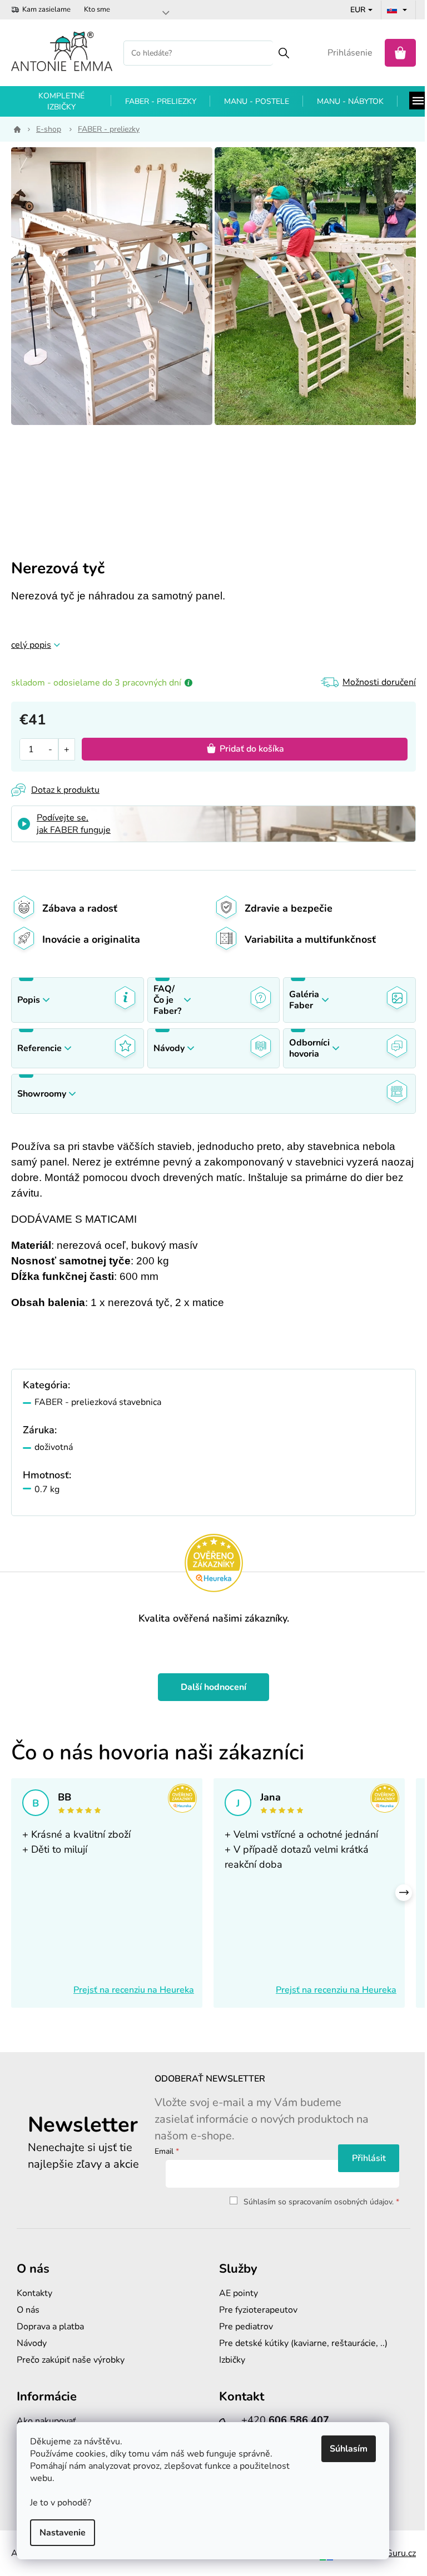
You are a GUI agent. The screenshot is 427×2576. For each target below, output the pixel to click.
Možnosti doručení (379, 682)
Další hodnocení (213, 1687)
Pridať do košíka (252, 749)
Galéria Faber (304, 1000)
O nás (28, 2310)
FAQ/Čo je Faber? (167, 1000)
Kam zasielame (46, 9)
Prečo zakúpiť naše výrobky (71, 2360)
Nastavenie (63, 2533)
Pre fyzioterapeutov (258, 2310)
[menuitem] (61, 102)
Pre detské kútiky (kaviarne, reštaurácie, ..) (303, 2343)
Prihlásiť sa (369, 2158)
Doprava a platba (50, 2327)
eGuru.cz (398, 2553)
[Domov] (15, 129)
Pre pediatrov (246, 2327)
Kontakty (34, 2293)
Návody (169, 1048)
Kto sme (97, 9)
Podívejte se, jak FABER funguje (74, 824)
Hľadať (284, 53)
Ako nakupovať (46, 2421)
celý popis (31, 645)
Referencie (39, 1048)
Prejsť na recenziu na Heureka (134, 1990)
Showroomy (42, 1094)
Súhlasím (349, 2449)
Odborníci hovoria (309, 1048)
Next (404, 1893)
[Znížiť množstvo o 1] (50, 749)
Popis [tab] (29, 1000)
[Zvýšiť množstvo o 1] (66, 749)
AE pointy (239, 2293)
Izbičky (232, 2360)
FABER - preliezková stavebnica (98, 1402)
